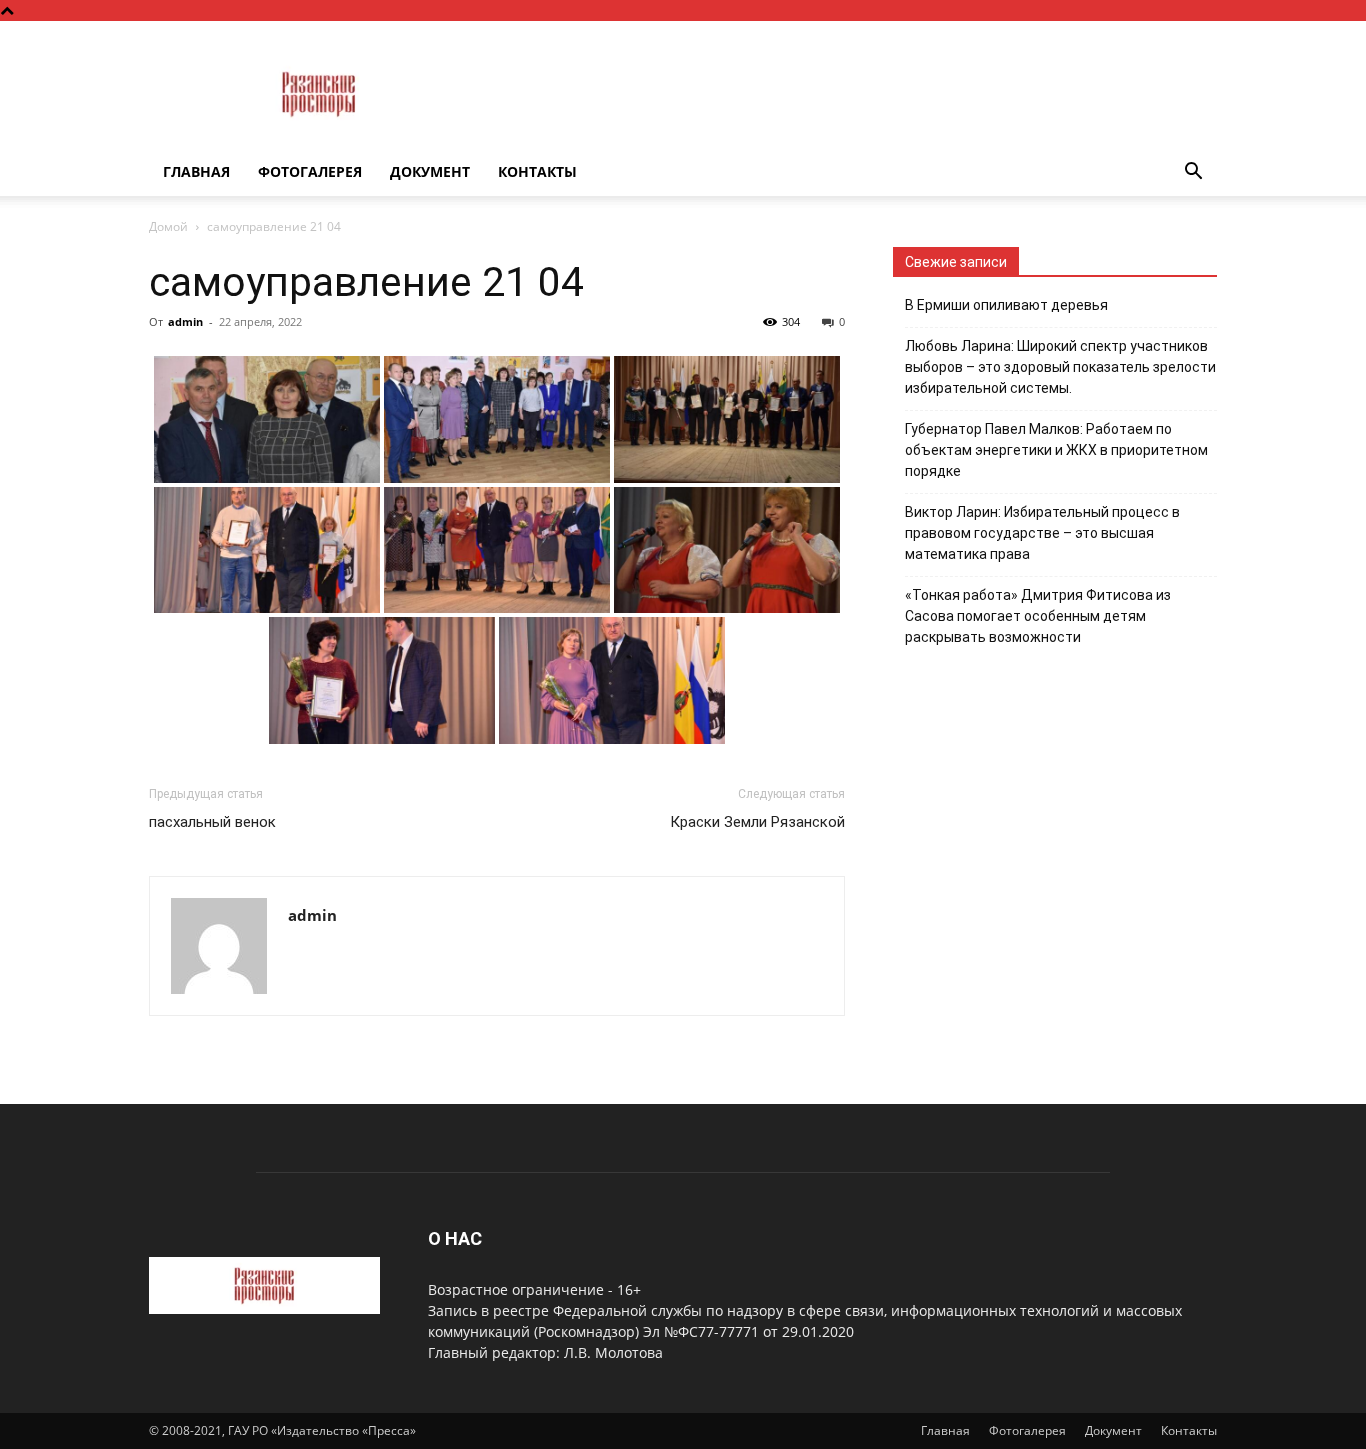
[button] (1193, 173)
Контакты (537, 171)
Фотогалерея (310, 171)
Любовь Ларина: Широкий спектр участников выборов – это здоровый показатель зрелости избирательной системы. (1060, 367)
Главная (196, 171)
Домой (168, 226)
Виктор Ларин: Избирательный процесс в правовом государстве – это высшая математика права (1042, 533)
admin (185, 321)
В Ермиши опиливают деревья (1006, 305)
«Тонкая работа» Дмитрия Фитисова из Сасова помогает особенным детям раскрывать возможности (1038, 616)
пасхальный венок (212, 822)
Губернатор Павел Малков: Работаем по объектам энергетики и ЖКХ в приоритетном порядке (1056, 450)
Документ (430, 171)
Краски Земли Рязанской (757, 822)
